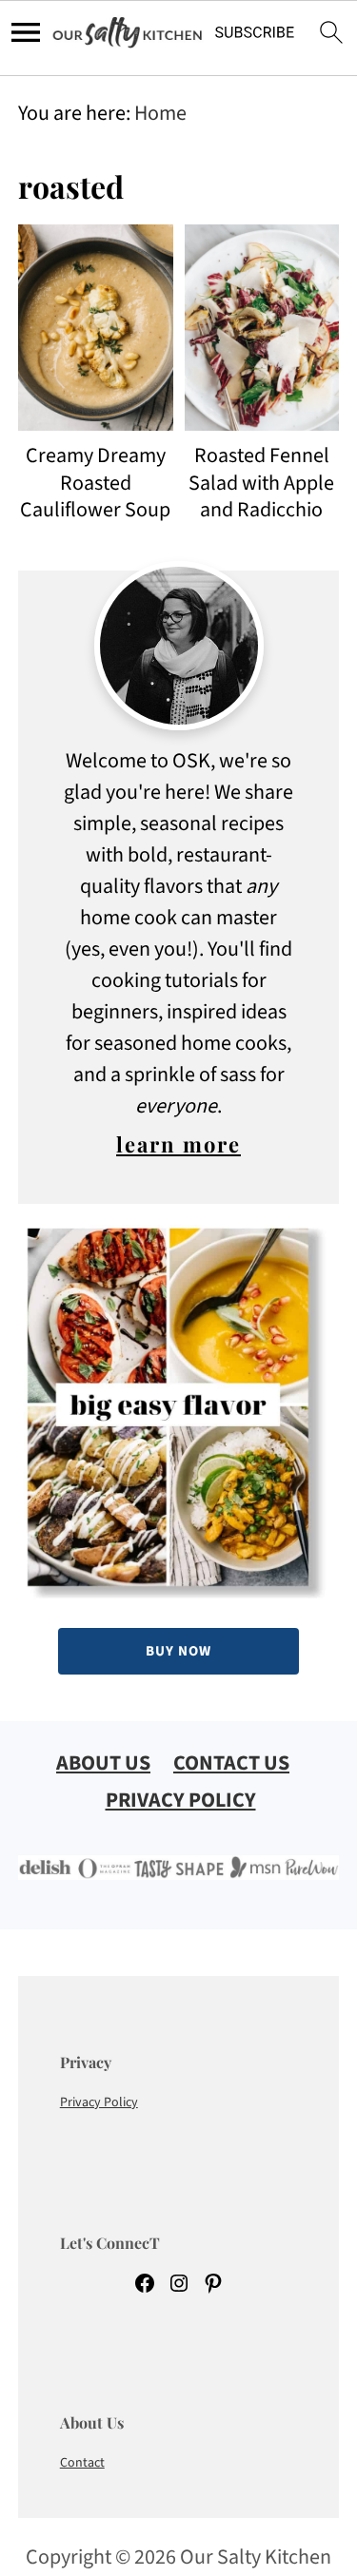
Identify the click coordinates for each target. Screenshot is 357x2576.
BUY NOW (178, 1651)
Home (160, 113)
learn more (178, 1144)
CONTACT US (231, 1763)
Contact (82, 2463)
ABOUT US (103, 1763)
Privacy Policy (99, 2102)
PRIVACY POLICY (181, 1800)
